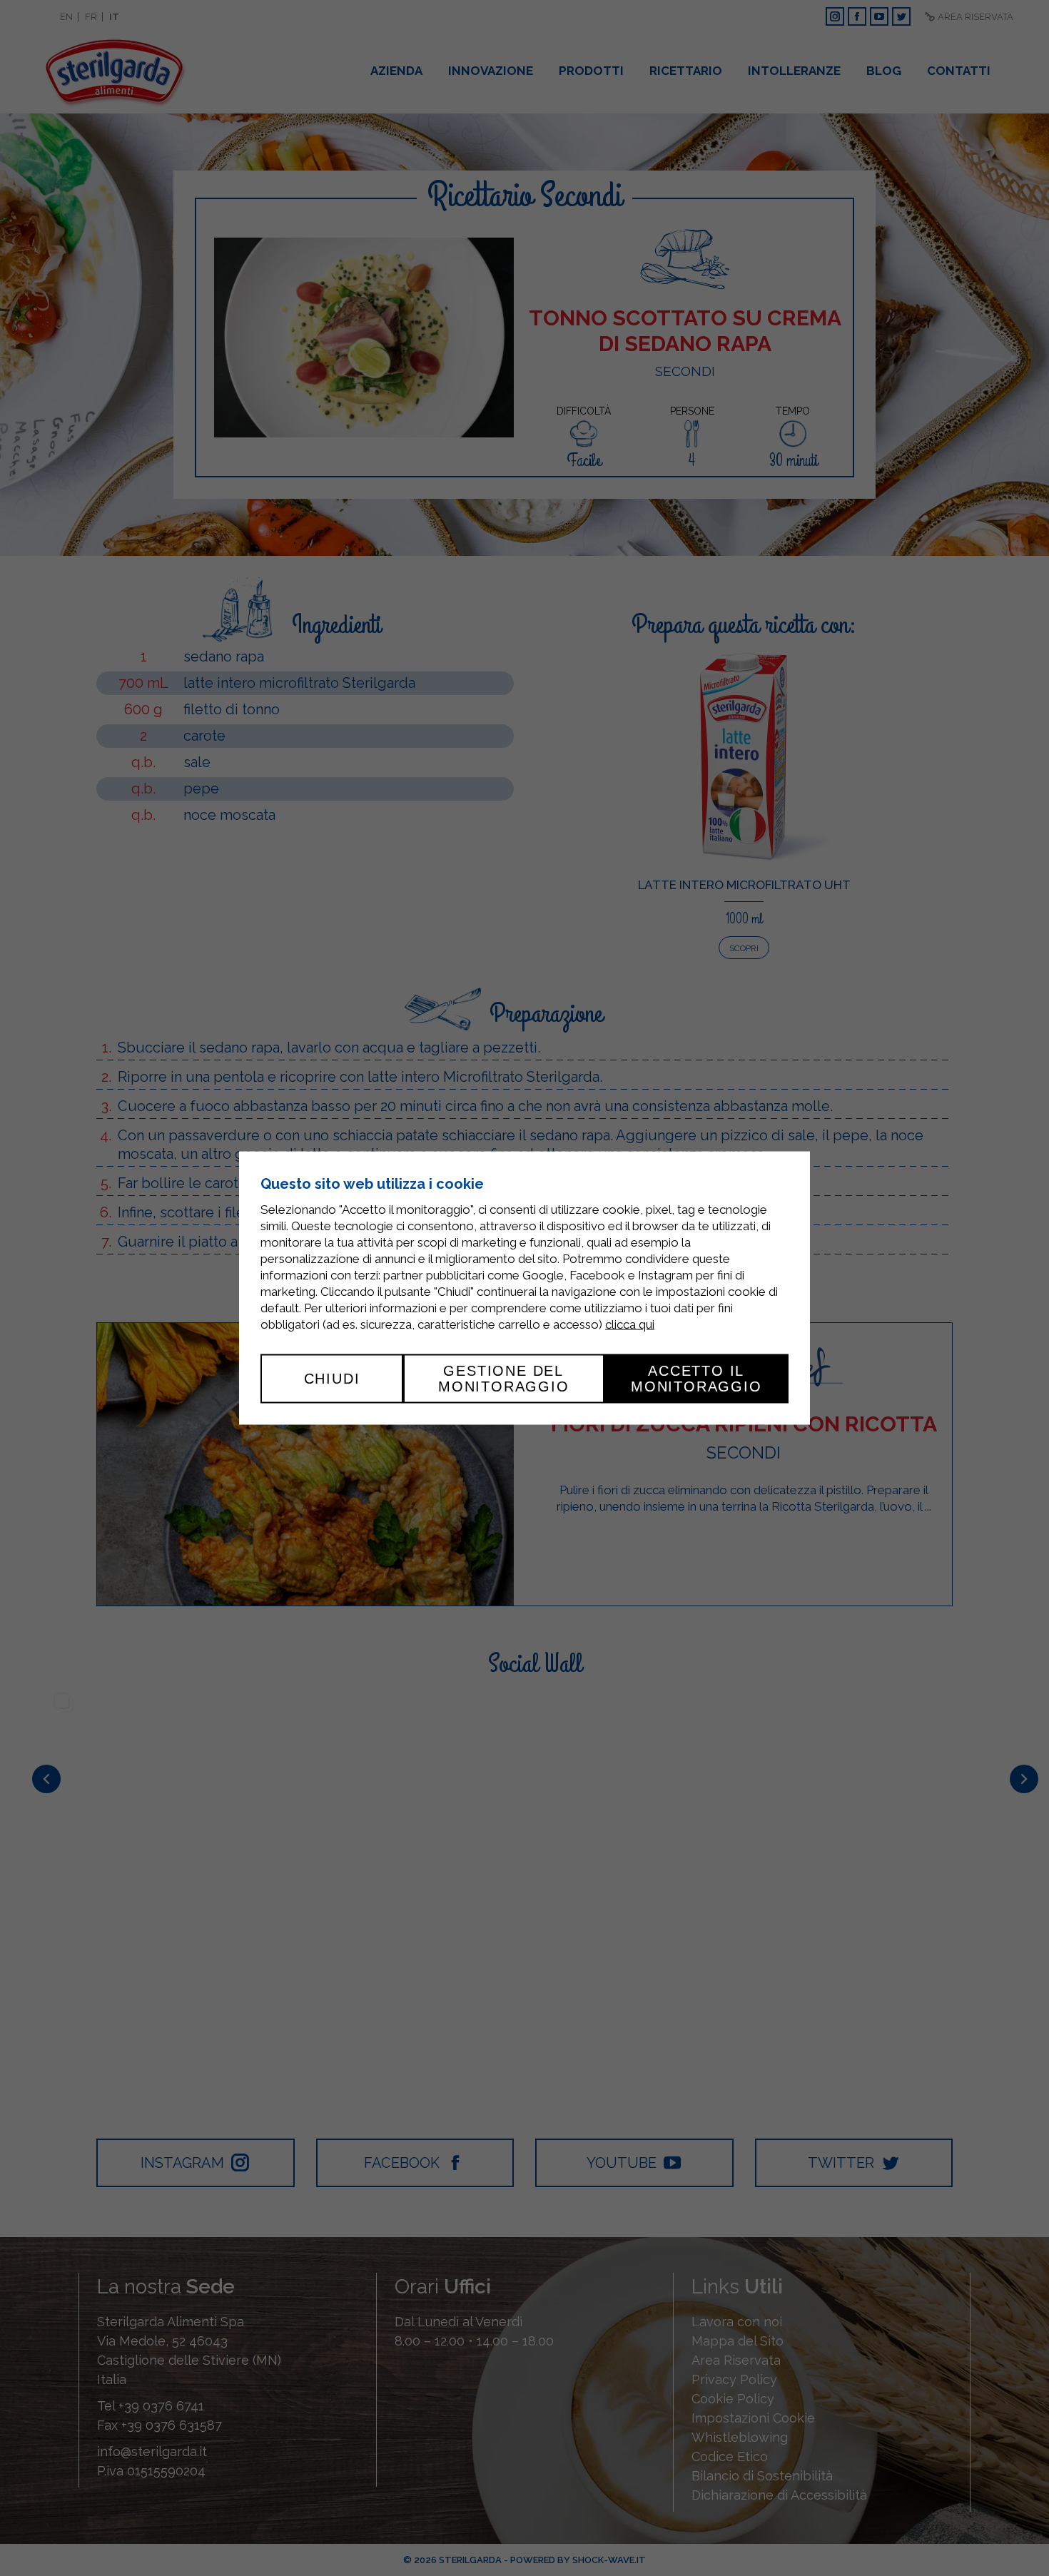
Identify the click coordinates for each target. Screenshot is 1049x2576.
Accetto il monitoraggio (696, 1379)
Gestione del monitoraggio (504, 1379)
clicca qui (630, 1324)
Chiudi (332, 1379)
